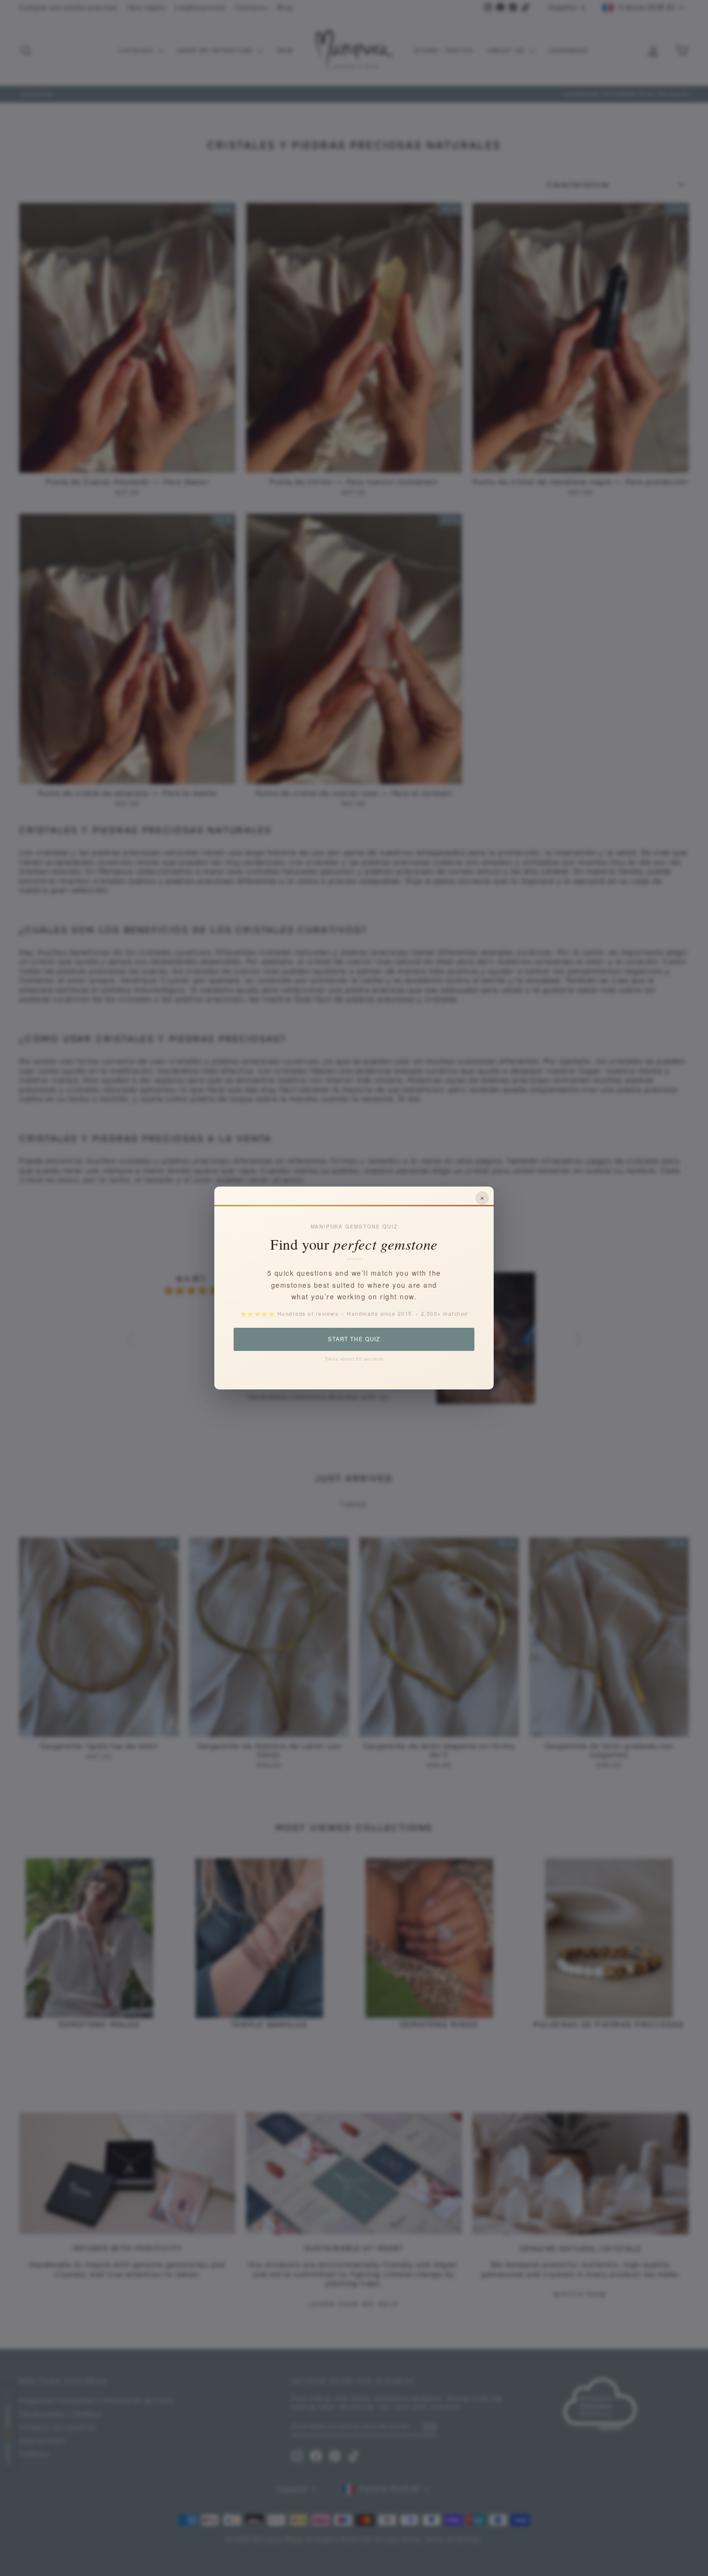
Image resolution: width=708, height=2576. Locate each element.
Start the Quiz (354, 1339)
